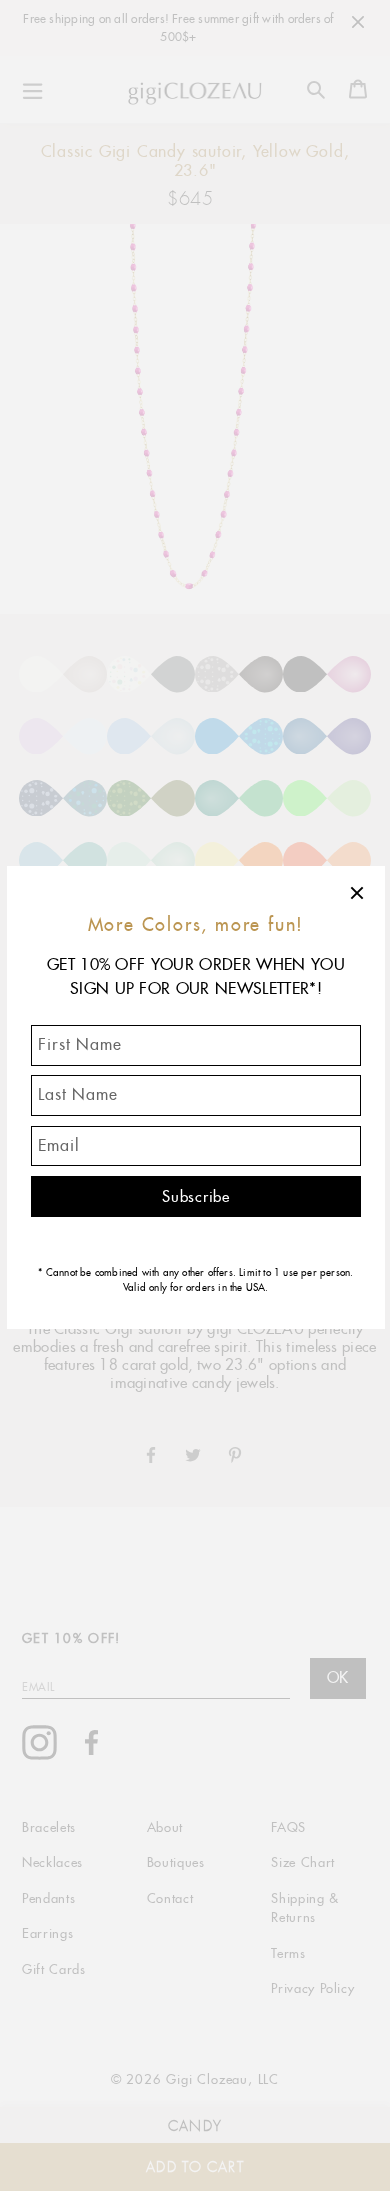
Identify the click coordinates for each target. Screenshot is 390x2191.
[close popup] (358, 893)
